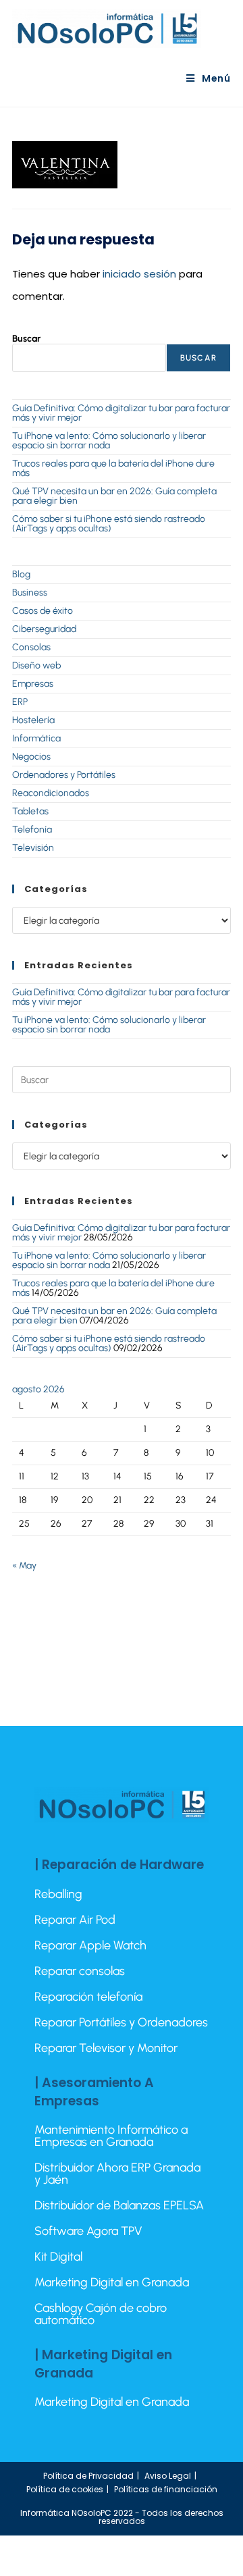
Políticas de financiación (166, 2489)
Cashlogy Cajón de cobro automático (101, 2314)
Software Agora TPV (88, 2231)
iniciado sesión (139, 274)
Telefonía (32, 830)
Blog (21, 574)
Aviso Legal (168, 2476)
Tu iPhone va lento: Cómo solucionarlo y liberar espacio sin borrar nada (109, 441)
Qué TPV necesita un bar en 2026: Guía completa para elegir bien (114, 496)
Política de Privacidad (88, 2476)
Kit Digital (58, 2257)
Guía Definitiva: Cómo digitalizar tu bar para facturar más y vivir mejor (121, 413)
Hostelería (33, 720)
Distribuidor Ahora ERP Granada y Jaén (117, 2174)
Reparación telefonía (88, 1997)
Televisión (33, 848)
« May (24, 1566)
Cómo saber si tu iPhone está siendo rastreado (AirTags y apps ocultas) (109, 524)
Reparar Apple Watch (90, 1945)
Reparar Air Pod (75, 1920)
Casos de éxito (43, 611)
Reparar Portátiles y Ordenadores (121, 2022)
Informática (36, 738)
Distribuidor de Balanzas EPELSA (119, 2205)
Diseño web (36, 665)
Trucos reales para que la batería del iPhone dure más (113, 468)
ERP (20, 702)
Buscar (26, 339)
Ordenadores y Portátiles (64, 775)
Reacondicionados (51, 793)
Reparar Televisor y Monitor (106, 2048)
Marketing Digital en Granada (112, 2282)
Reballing (58, 1894)
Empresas (33, 684)
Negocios (31, 757)
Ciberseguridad (44, 629)
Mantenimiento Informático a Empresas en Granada (111, 2136)
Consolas (31, 647)
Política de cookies (65, 2489)
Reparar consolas (80, 1971)
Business (30, 593)
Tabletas (30, 811)
